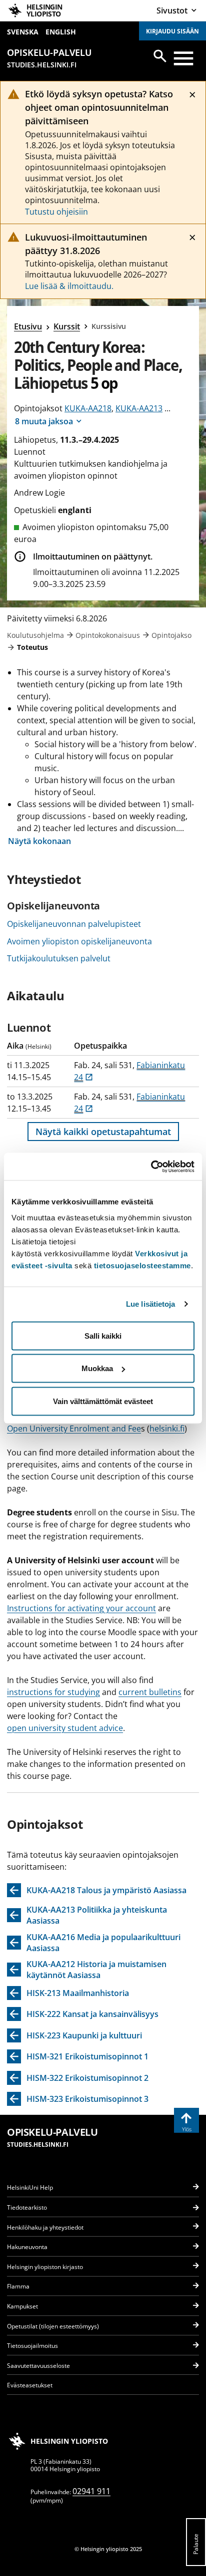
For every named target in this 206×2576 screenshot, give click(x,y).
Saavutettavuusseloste (38, 2366)
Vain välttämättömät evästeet (103, 1401)
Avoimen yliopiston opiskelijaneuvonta (79, 941)
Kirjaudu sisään (172, 31)
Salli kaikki (103, 1335)
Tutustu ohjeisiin (56, 212)
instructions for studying (53, 1692)
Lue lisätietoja (151, 1304)
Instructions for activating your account (81, 1608)
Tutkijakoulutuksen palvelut (59, 958)
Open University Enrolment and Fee (74, 1429)
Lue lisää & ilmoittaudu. (69, 286)
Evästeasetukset (30, 2385)
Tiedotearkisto (27, 2207)
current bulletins (150, 1692)
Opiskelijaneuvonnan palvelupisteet (74, 924)
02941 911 (91, 2491)
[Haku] (160, 56)
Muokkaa (97, 1368)
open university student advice (65, 1728)
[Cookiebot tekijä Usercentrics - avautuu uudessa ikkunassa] (151, 1166)
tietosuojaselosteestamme (142, 1265)
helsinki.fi (167, 1429)
